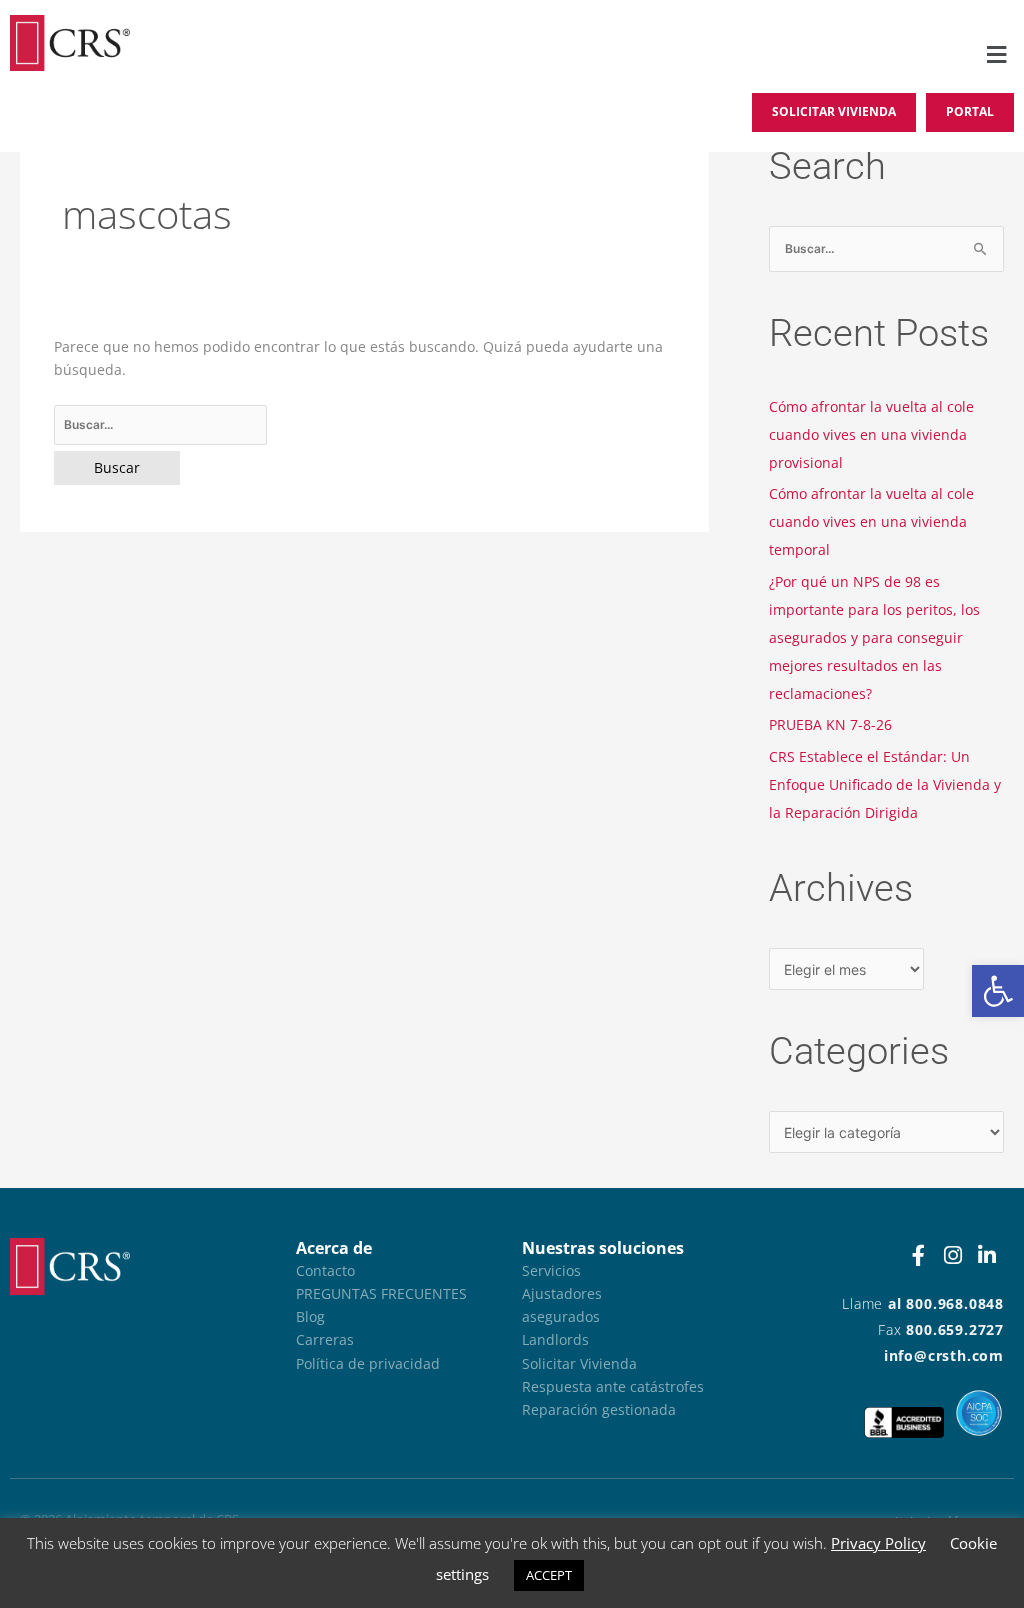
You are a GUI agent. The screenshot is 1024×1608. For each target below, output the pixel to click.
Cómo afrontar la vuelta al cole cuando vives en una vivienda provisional (871, 434)
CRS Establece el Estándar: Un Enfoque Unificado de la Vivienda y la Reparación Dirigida (885, 784)
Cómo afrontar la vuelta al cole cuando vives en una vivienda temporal (871, 521)
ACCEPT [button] (549, 1575)
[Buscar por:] (365, 425)
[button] (998, 991)
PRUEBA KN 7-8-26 (830, 724)
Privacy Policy (878, 1543)
